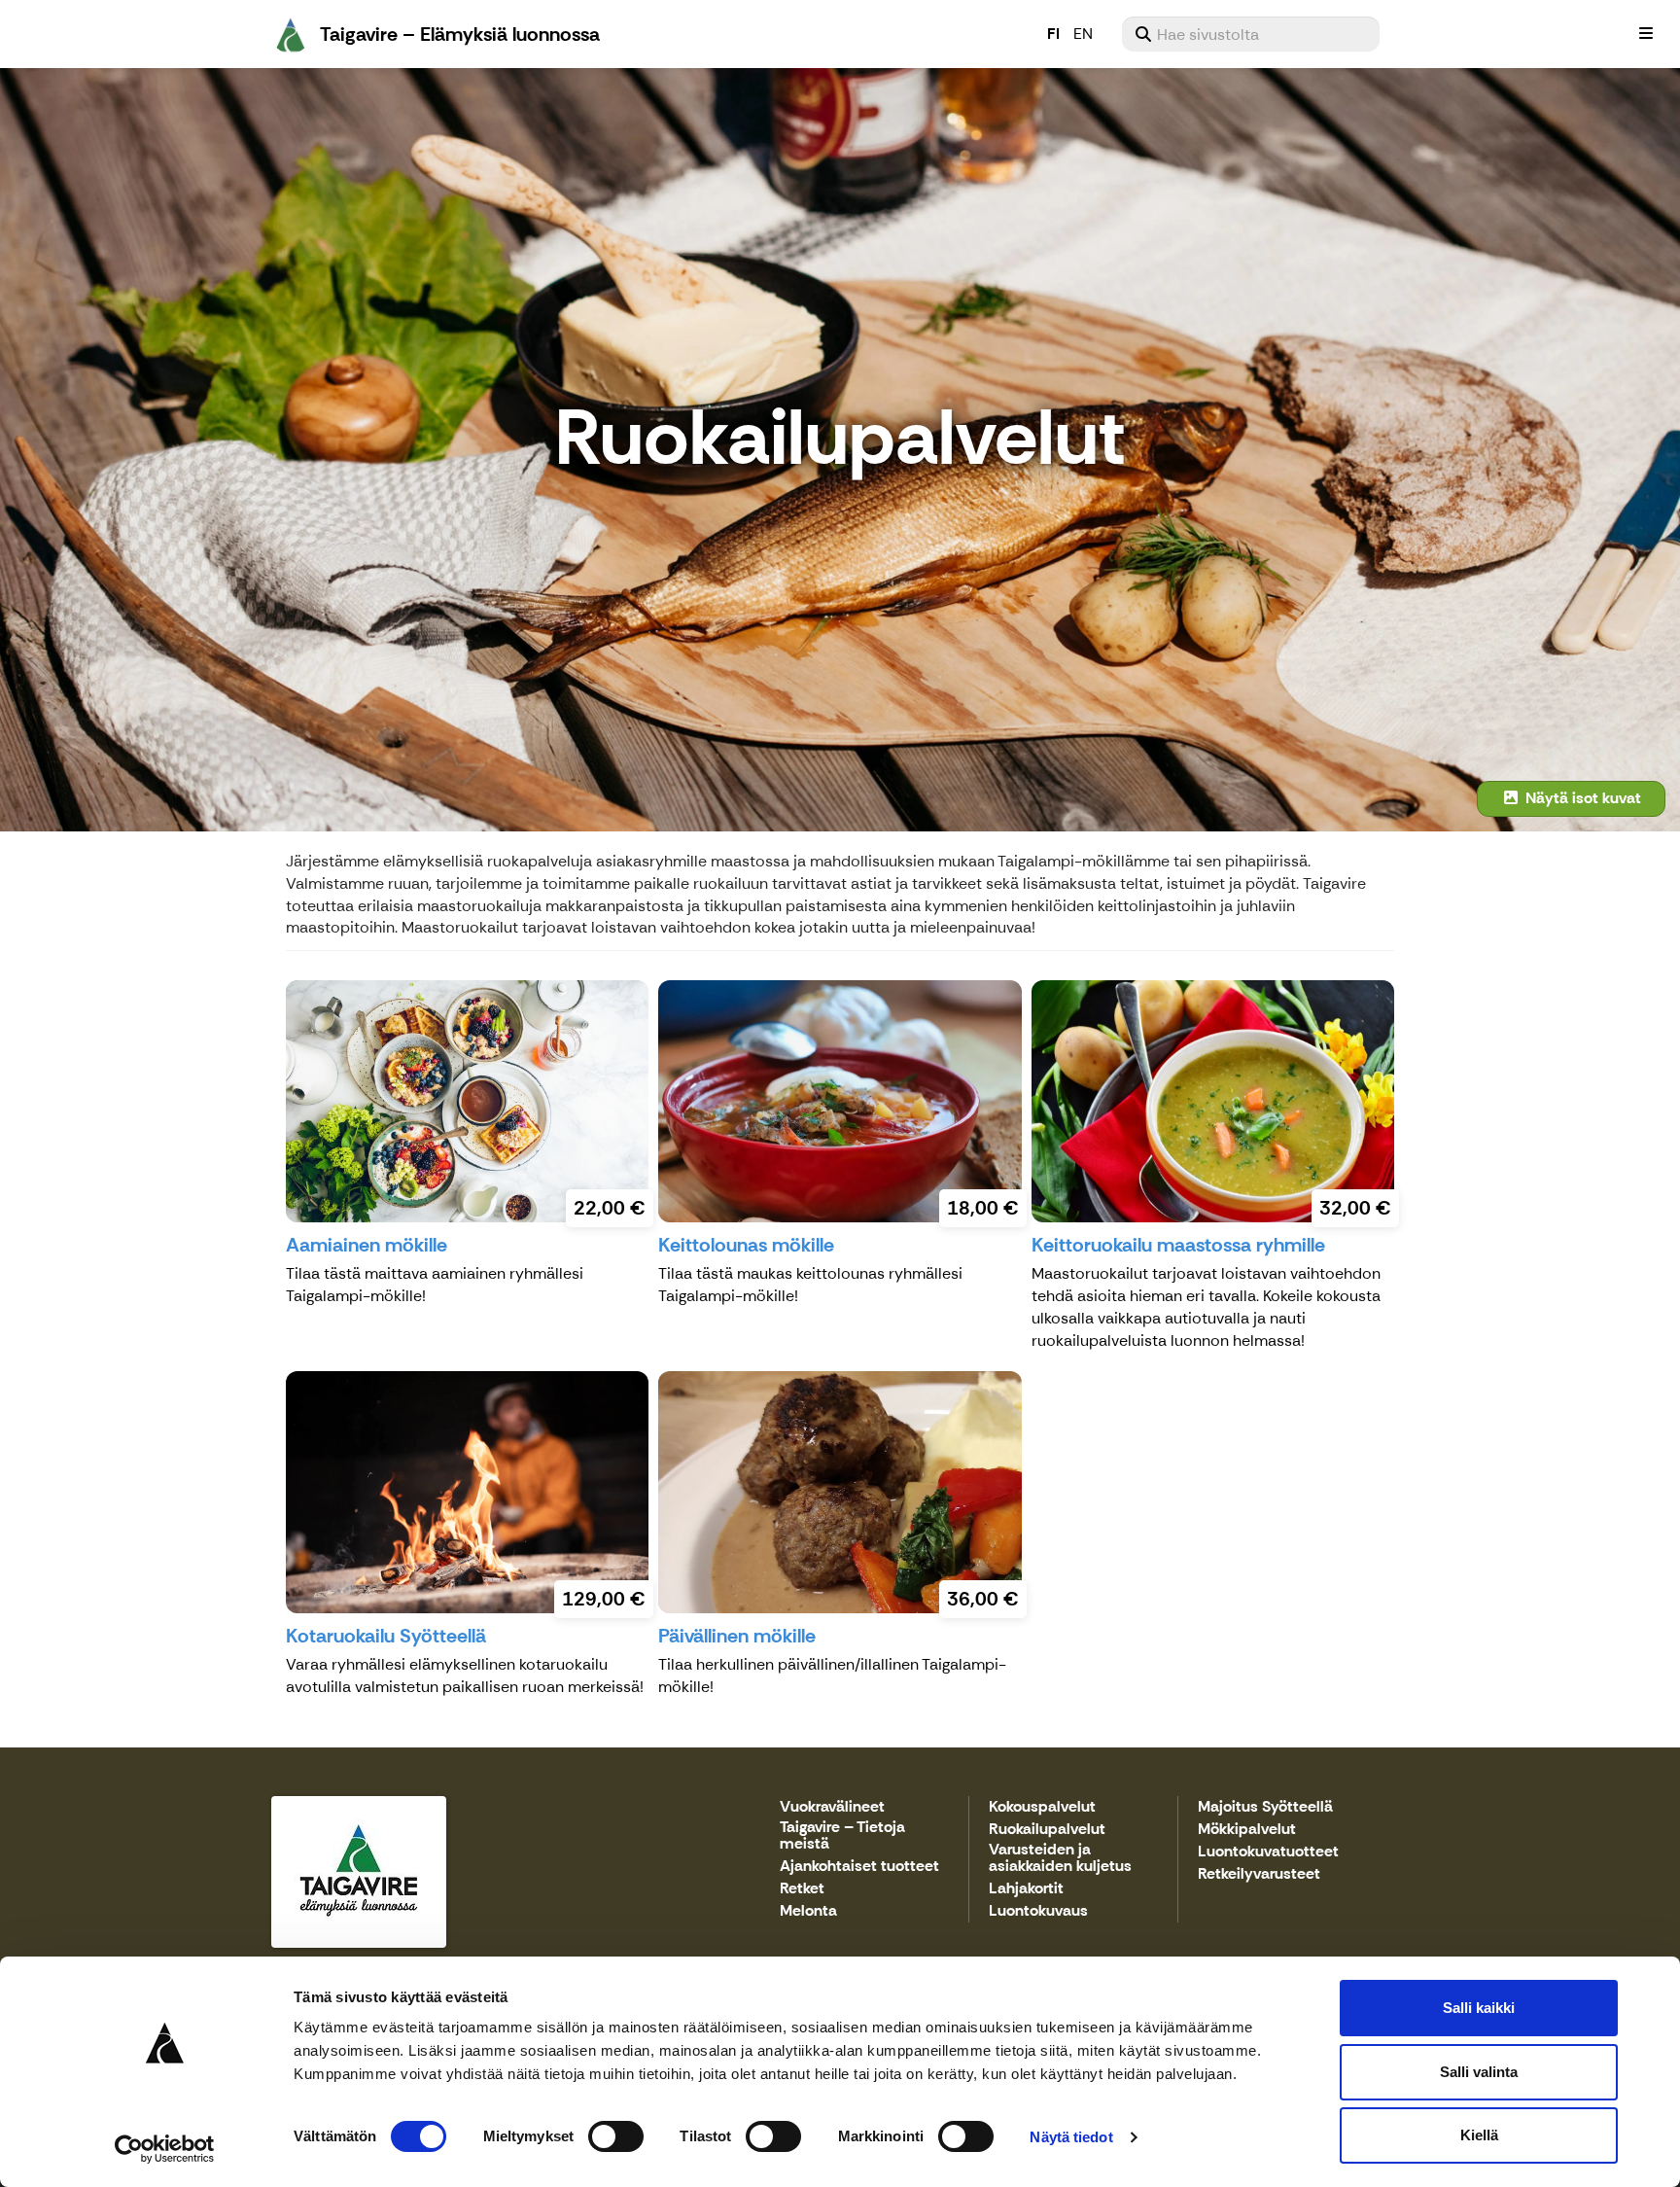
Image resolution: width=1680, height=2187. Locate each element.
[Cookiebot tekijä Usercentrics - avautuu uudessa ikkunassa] (165, 2149)
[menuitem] (1251, 34)
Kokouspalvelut (1042, 1807)
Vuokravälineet (832, 1807)
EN (1083, 34)
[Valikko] (1646, 34)
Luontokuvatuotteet (1268, 1852)
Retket (802, 1889)
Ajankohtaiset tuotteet (859, 1867)
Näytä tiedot (1071, 2137)
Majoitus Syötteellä (1265, 1807)
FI (1053, 34)
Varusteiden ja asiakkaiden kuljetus (1060, 1859)
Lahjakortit (1026, 1889)
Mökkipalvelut (1247, 1830)
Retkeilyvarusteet (1259, 1874)
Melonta (808, 1911)
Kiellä (1479, 2135)
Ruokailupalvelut (1047, 1830)
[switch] (616, 2136)
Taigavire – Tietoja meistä (842, 1836)
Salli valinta (1479, 2072)
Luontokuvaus (1038, 1911)
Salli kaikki (1479, 2008)
